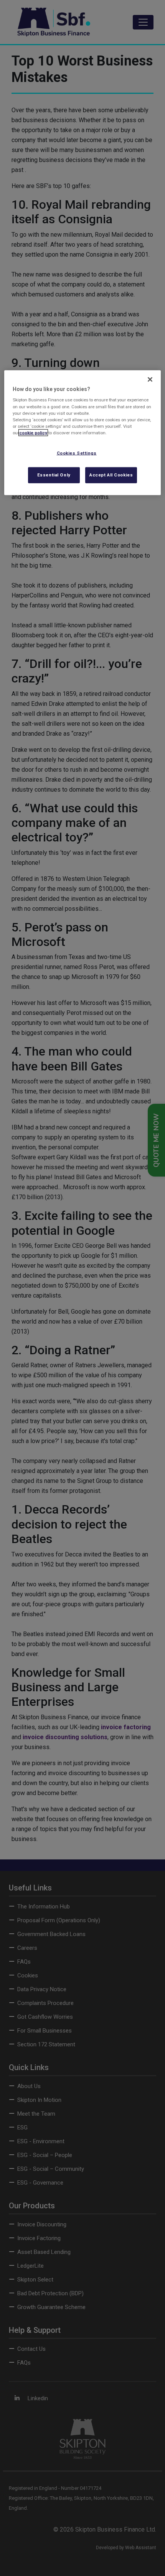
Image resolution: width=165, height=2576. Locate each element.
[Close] (150, 380)
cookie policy (33, 432)
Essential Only (54, 475)
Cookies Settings (77, 453)
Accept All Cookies (111, 475)
